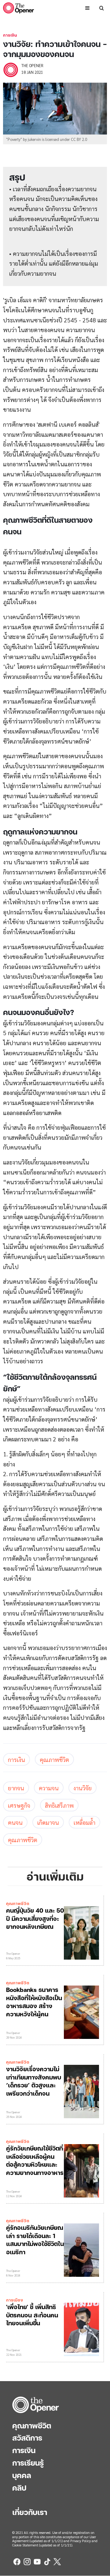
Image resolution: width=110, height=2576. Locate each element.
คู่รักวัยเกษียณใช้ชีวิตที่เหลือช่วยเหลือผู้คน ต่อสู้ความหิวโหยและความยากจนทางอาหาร (35, 2160)
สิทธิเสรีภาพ (59, 1805)
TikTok (47, 2562)
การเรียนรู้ (28, 2463)
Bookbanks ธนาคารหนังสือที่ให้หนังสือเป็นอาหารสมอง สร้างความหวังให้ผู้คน (34, 2002)
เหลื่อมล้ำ (84, 1822)
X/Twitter (57, 2562)
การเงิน (10, 35)
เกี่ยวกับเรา (30, 2512)
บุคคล (22, 2475)
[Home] (18, 8)
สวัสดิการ (27, 2438)
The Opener (36, 2405)
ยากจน (16, 1788)
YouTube (37, 2562)
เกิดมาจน (48, 1822)
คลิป (19, 2488)
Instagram (27, 2562)
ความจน (49, 1788)
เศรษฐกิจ (19, 1805)
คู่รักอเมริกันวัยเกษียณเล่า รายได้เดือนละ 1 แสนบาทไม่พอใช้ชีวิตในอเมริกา (35, 2240)
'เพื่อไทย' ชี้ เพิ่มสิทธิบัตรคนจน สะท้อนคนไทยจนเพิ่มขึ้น (32, 2315)
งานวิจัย (82, 1788)
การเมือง (15, 2300)
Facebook (17, 2562)
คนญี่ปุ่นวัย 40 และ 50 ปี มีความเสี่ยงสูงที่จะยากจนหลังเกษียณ (35, 1918)
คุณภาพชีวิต (54, 1759)
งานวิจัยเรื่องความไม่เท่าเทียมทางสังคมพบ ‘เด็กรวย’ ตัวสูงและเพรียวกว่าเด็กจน (34, 2081)
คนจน (15, 1822)
